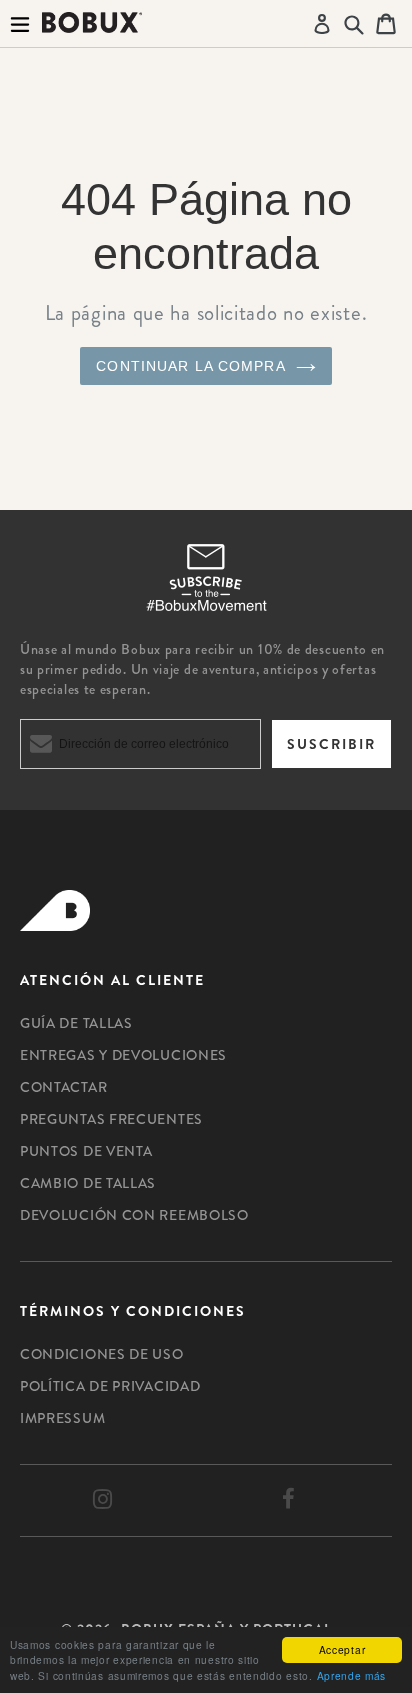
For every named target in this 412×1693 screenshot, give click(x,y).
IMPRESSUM (62, 1418)
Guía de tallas (76, 1023)
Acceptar (342, 1649)
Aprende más (352, 1675)
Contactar (63, 1087)
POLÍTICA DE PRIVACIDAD (110, 1386)
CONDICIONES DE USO (102, 1354)
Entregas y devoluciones (123, 1055)
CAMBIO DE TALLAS (88, 1183)
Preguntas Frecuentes (111, 1119)
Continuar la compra (190, 366)
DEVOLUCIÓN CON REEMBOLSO (134, 1215)
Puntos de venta (86, 1151)
